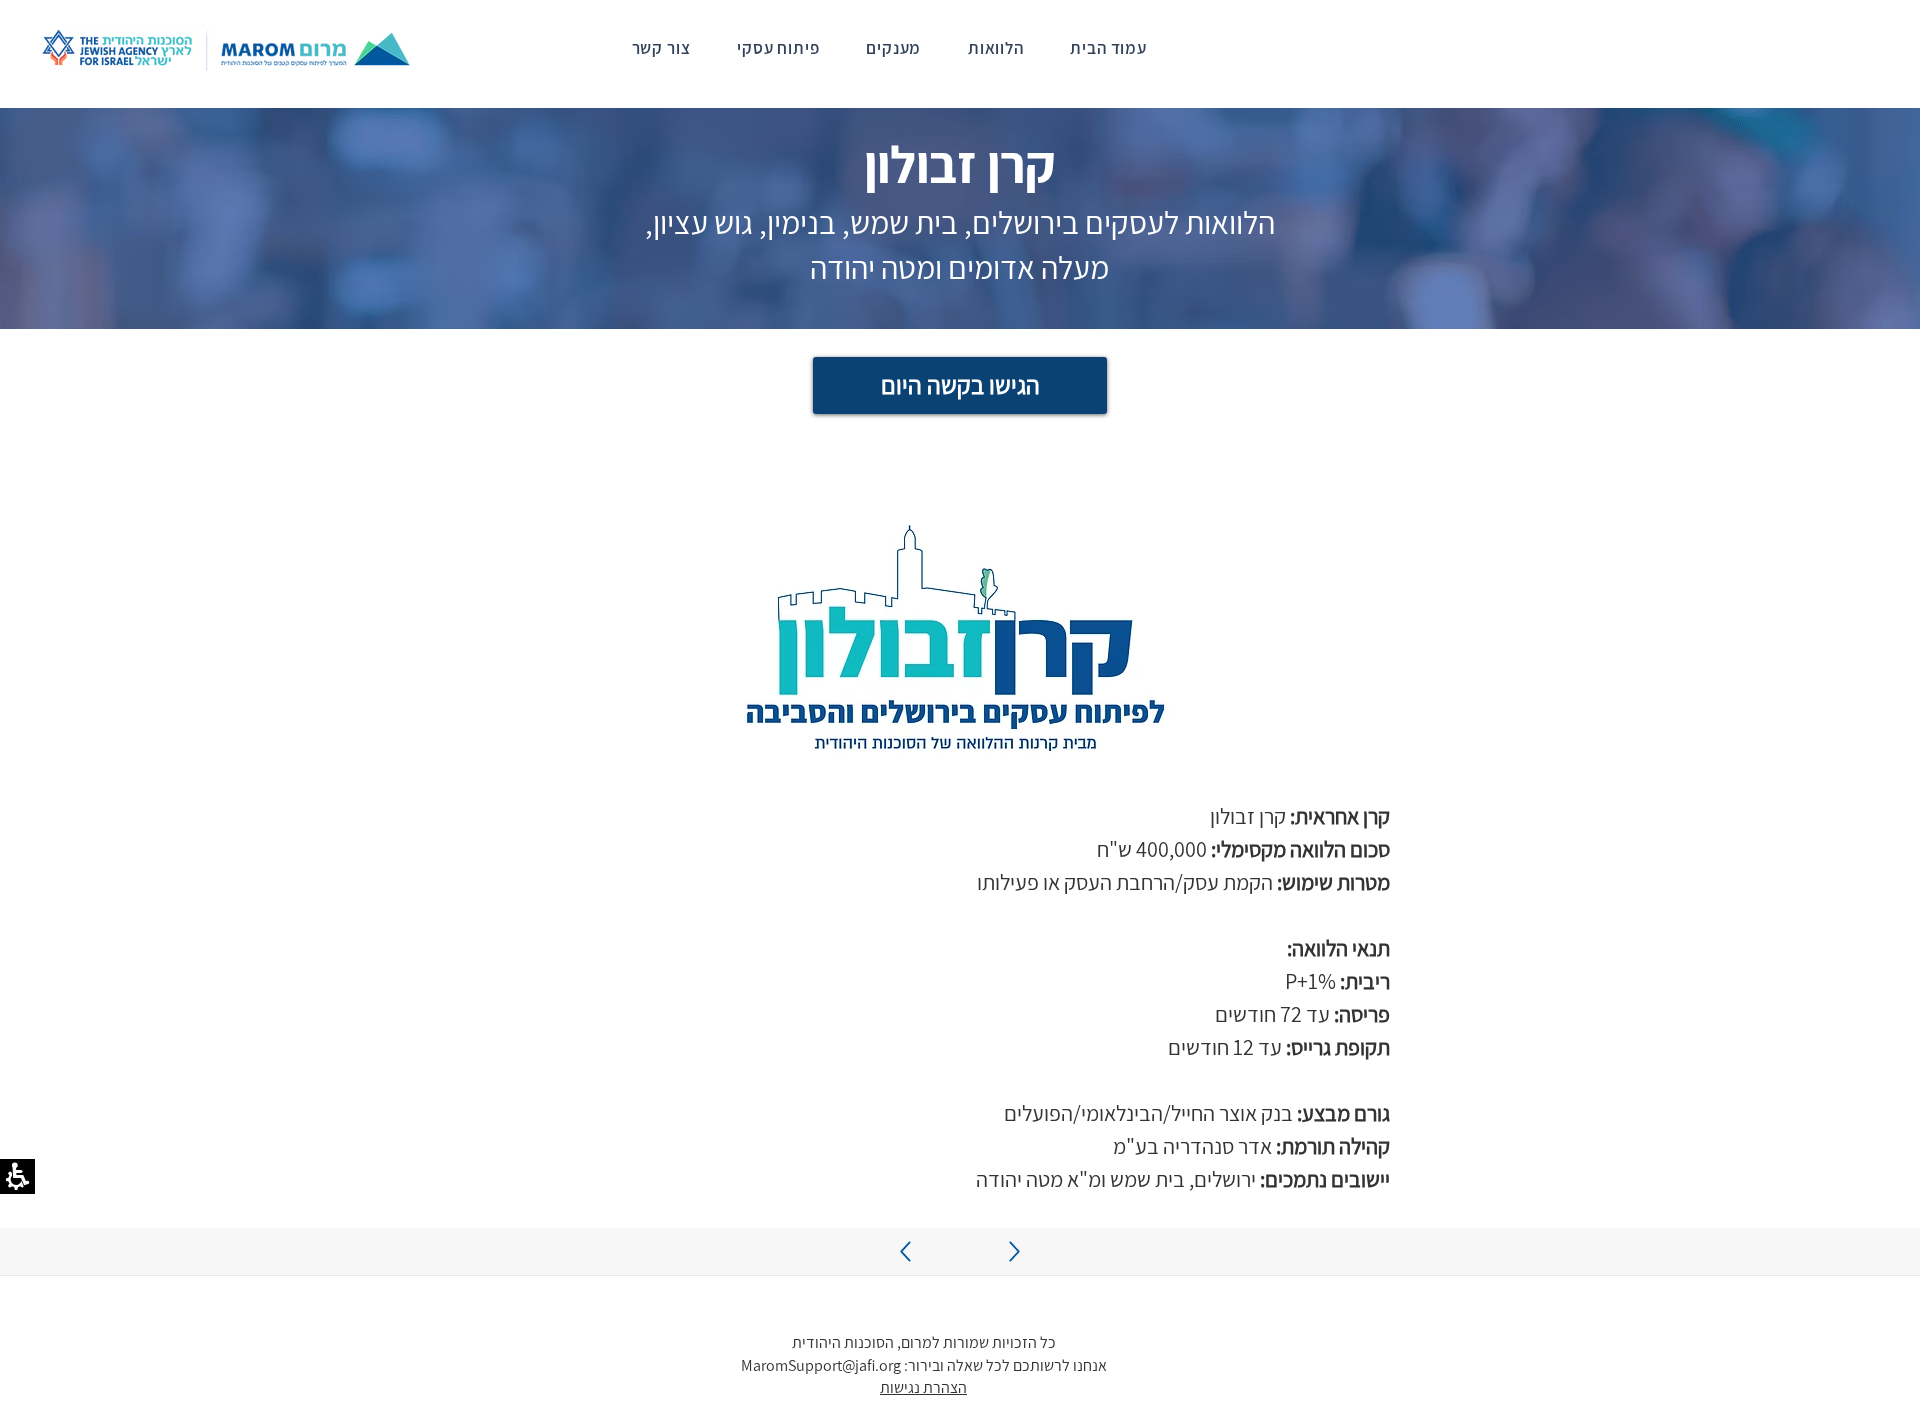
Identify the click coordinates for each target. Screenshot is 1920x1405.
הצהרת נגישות (923, 1387)
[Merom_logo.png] (227, 47)
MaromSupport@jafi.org (821, 1365)
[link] (986, 48)
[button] (954, 642)
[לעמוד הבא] (905, 1251)
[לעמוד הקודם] (1014, 1251)
